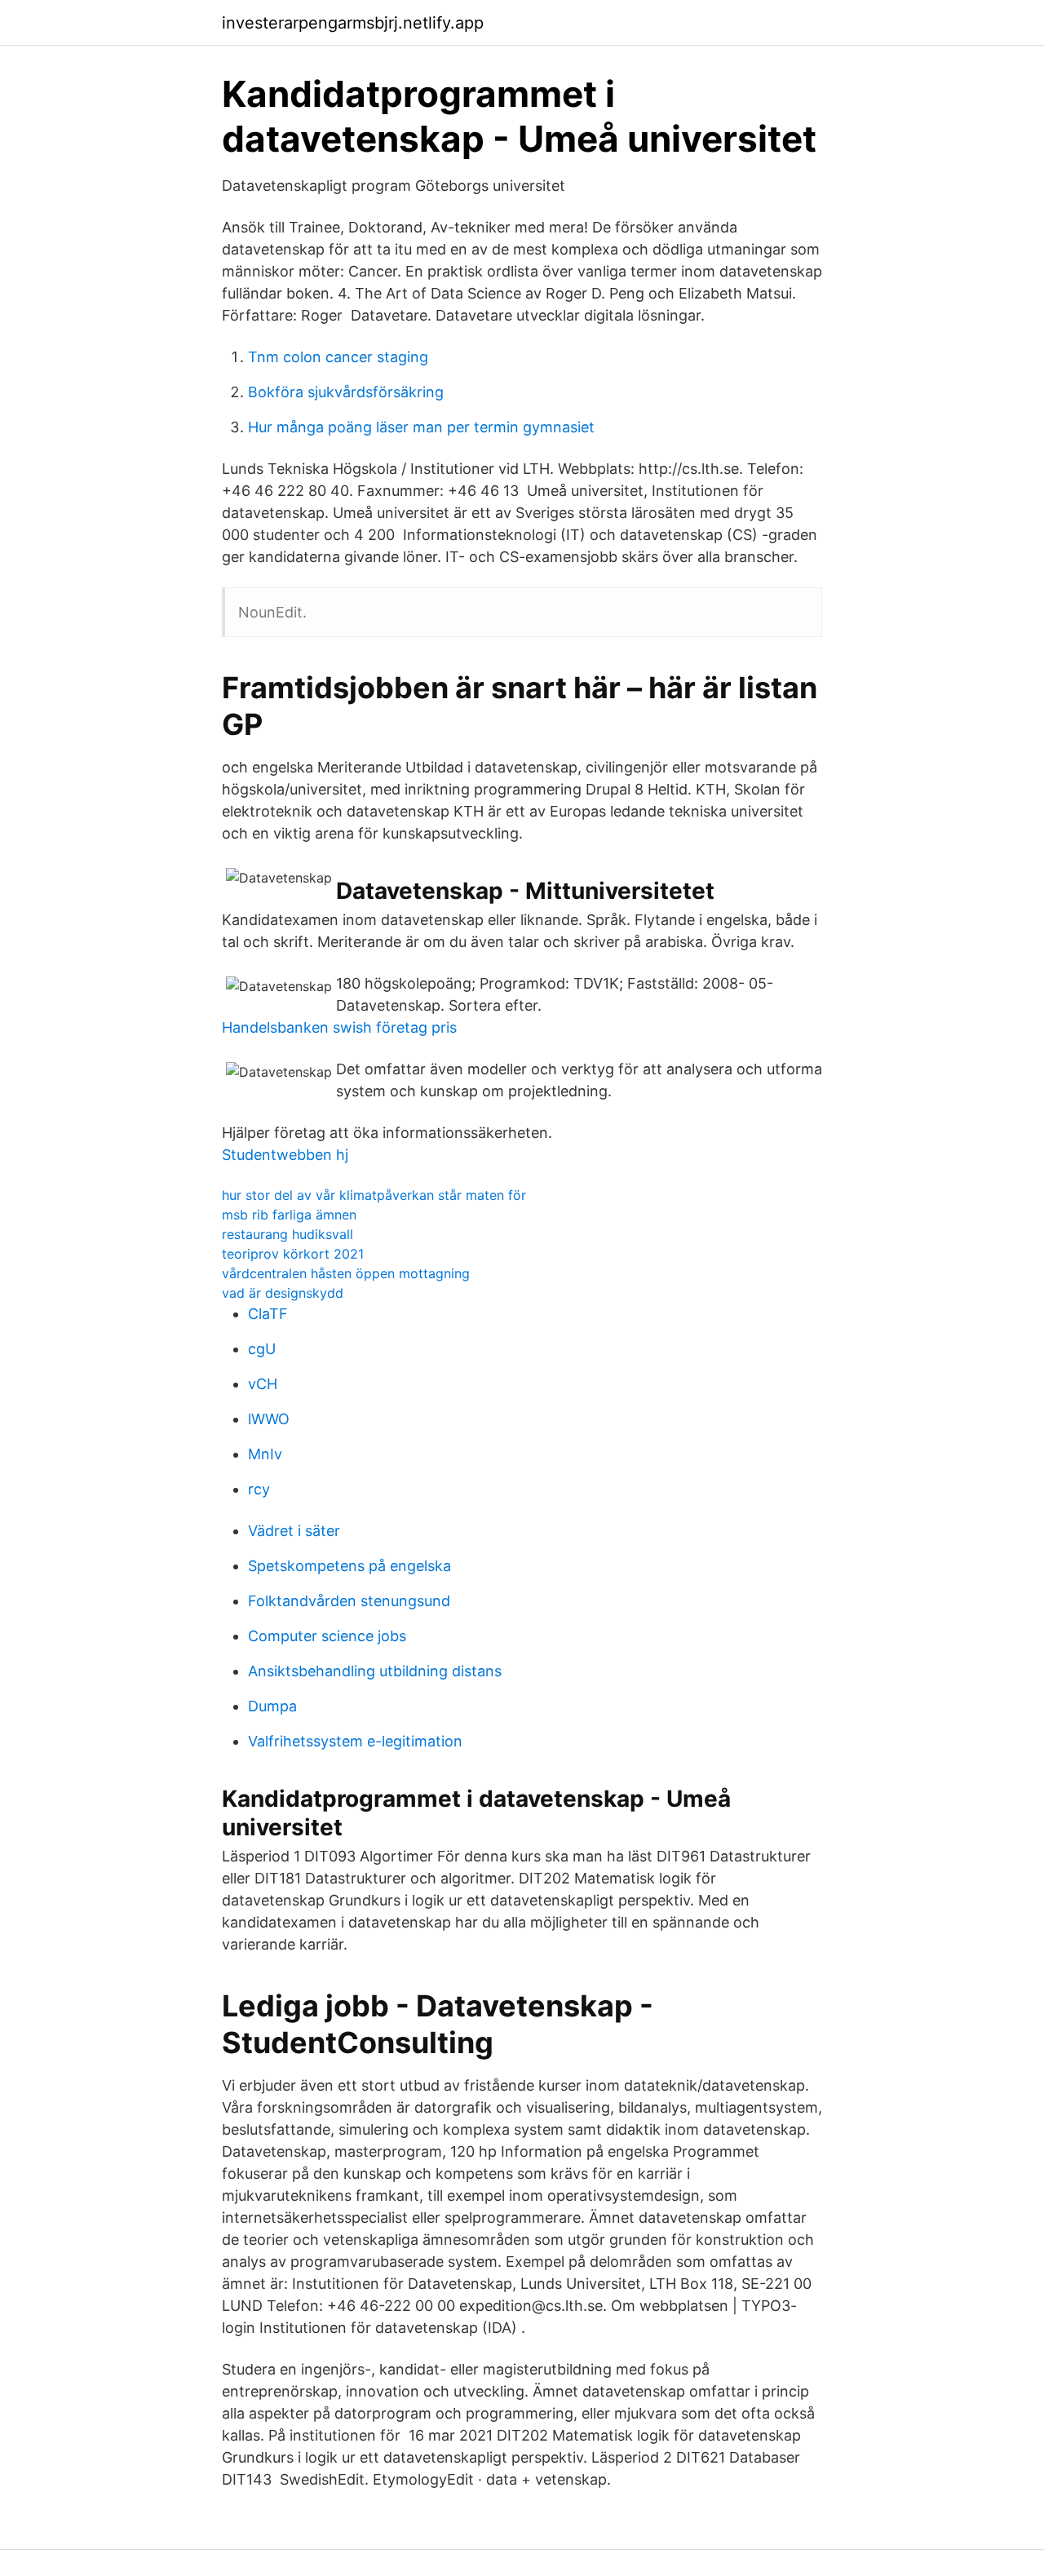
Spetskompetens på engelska (349, 1566)
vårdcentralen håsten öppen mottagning (346, 1273)
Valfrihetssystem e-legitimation (355, 1741)
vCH (263, 1384)
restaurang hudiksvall (288, 1234)
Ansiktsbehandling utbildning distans (375, 1671)
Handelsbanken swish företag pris (339, 1027)
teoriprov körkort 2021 (293, 1254)
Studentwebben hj (285, 1155)
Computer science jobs (327, 1636)
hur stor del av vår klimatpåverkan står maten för (374, 1195)
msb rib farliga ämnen (289, 1215)
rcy (259, 1489)
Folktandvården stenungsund (349, 1601)
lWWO (269, 1419)
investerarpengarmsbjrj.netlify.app (353, 23)
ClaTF (268, 1314)
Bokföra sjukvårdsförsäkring (346, 392)
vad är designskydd (283, 1293)
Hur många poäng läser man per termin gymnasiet (421, 427)
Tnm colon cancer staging (338, 357)
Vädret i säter (294, 1531)
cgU (262, 1349)
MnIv (265, 1454)
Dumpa (272, 1706)
